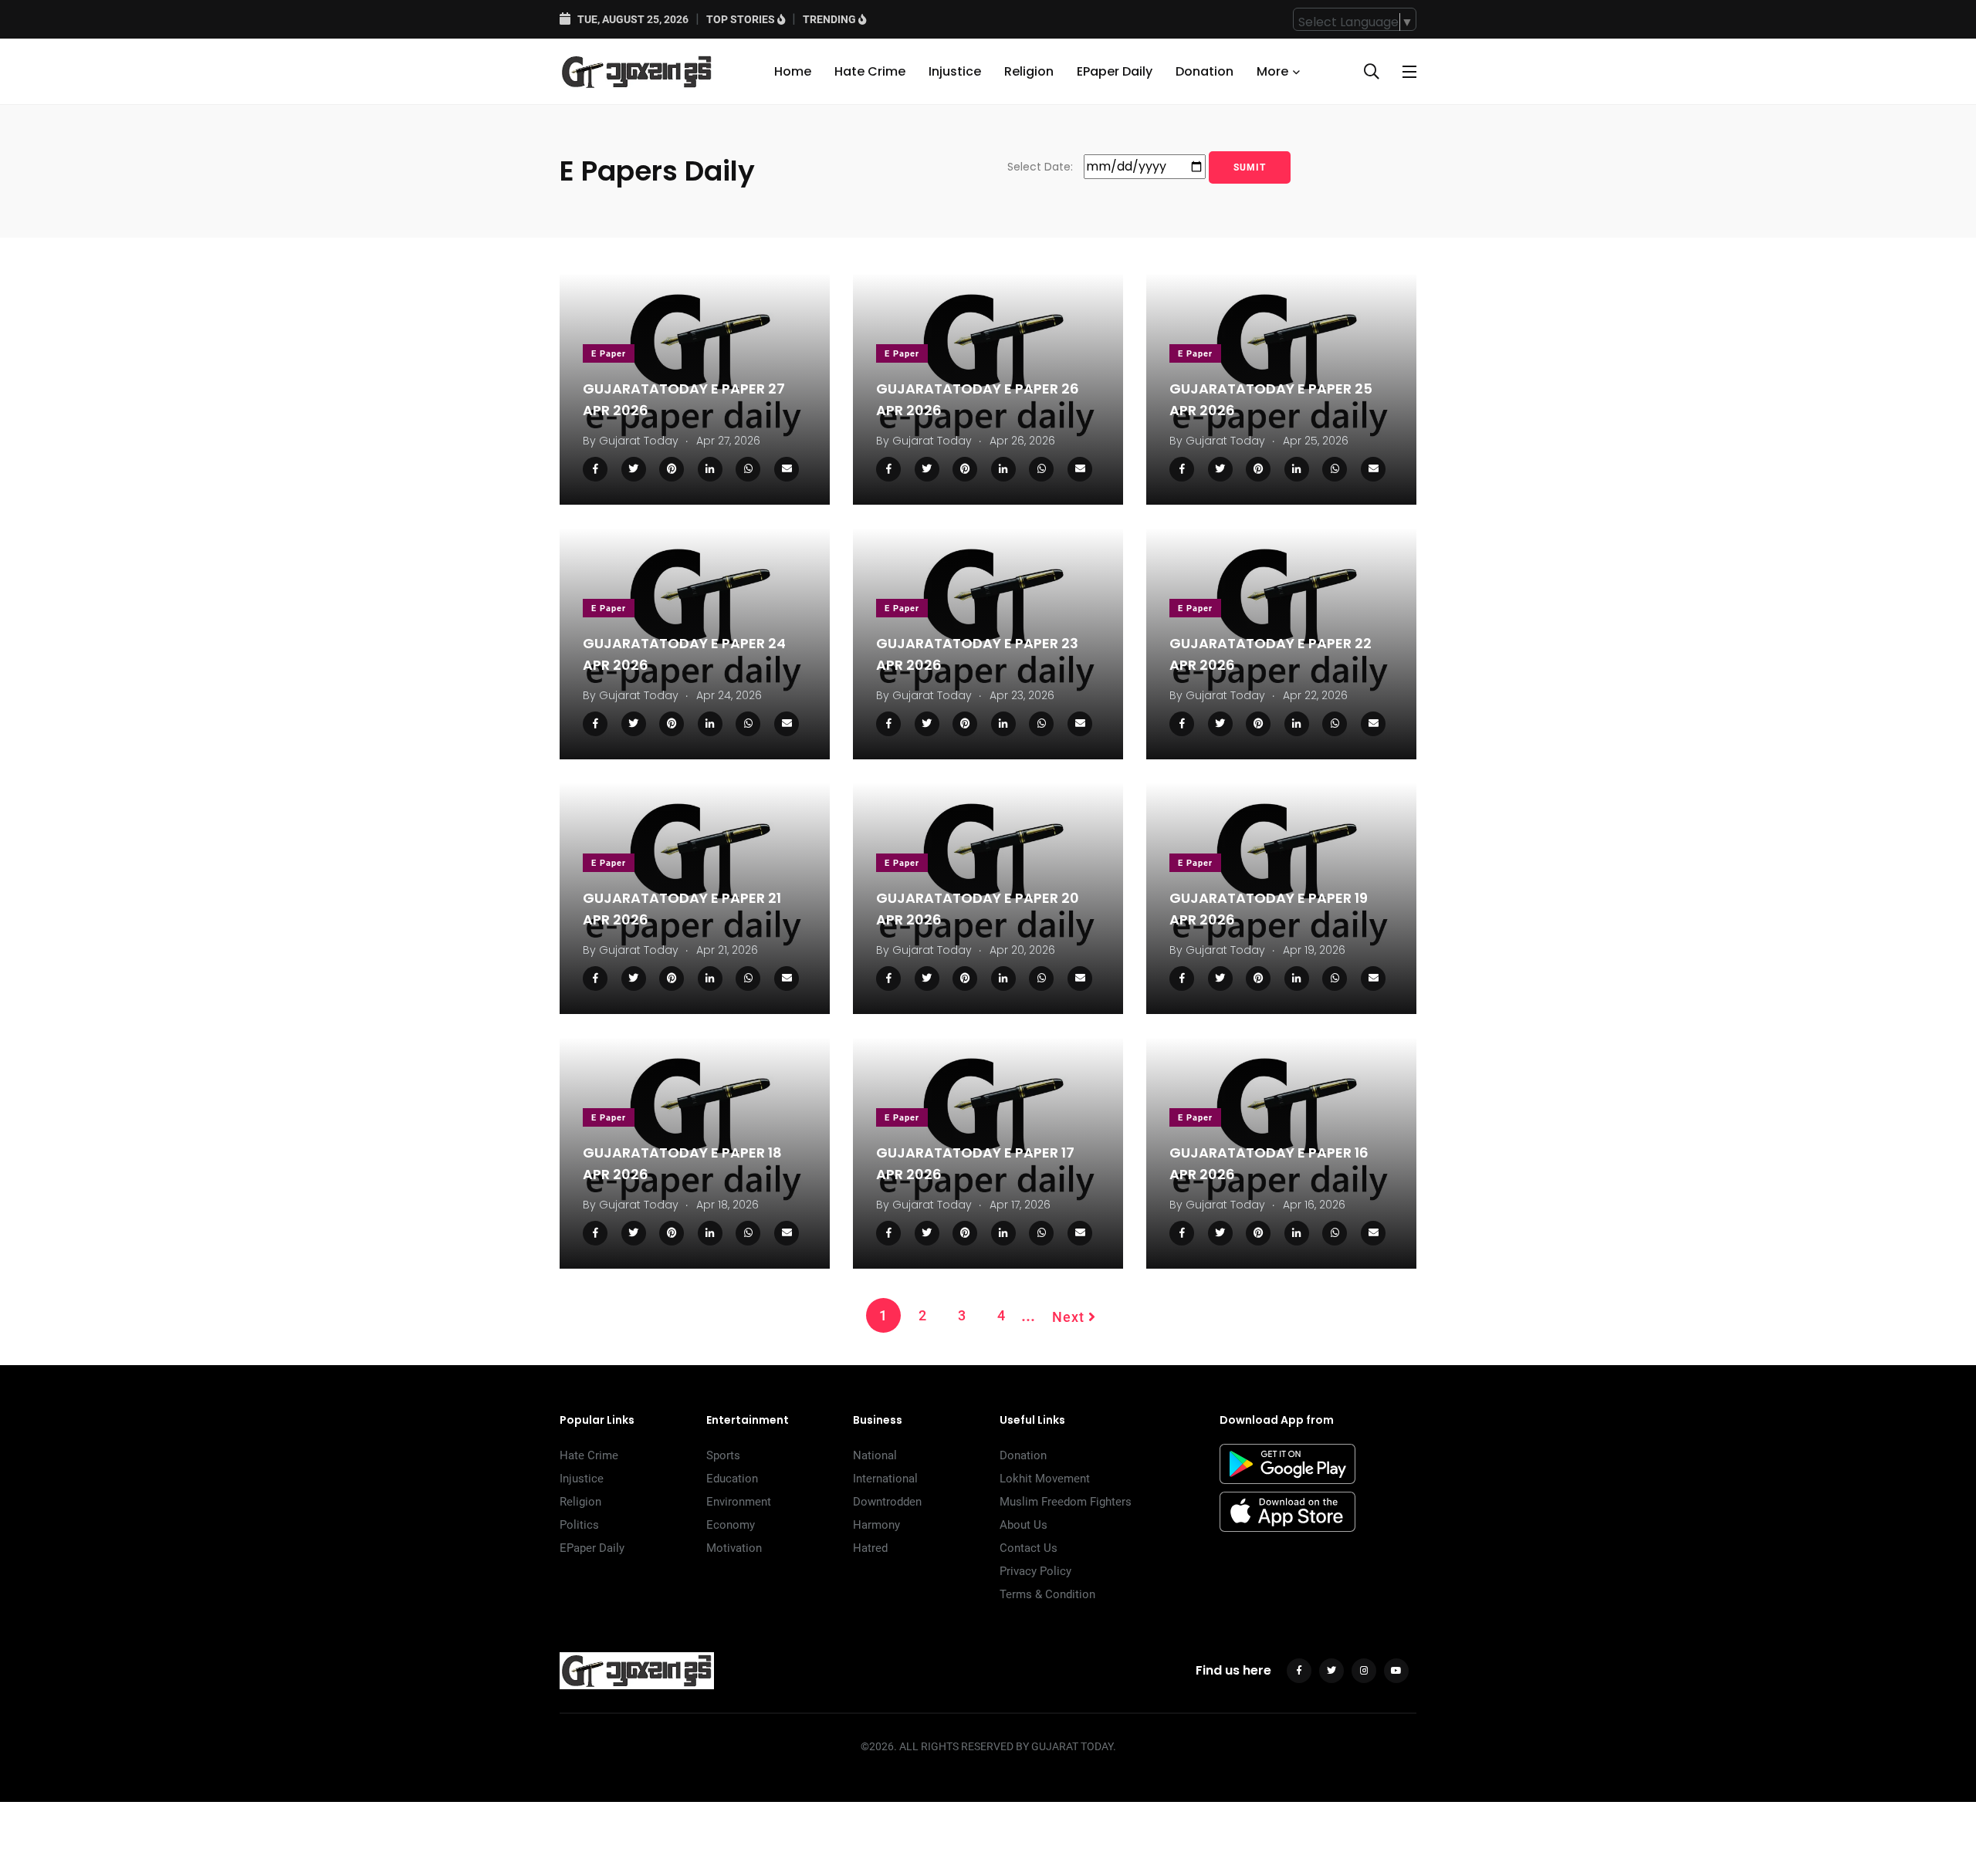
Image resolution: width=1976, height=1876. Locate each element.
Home (793, 71)
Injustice (955, 71)
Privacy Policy (1035, 1571)
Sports (723, 1455)
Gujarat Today (639, 441)
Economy (731, 1525)
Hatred (870, 1548)
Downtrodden (887, 1502)
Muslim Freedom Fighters (1066, 1502)
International (885, 1479)
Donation (1205, 71)
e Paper (609, 354)
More (1272, 71)
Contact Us (1029, 1548)
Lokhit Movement (1045, 1479)
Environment (739, 1502)
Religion (1029, 71)
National (875, 1455)
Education (732, 1479)
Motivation (734, 1548)
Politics (579, 1525)
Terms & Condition (1047, 1594)
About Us (1024, 1525)
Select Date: (1040, 167)
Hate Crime (870, 71)
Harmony (876, 1525)
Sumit (1250, 167)
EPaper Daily (1115, 71)
